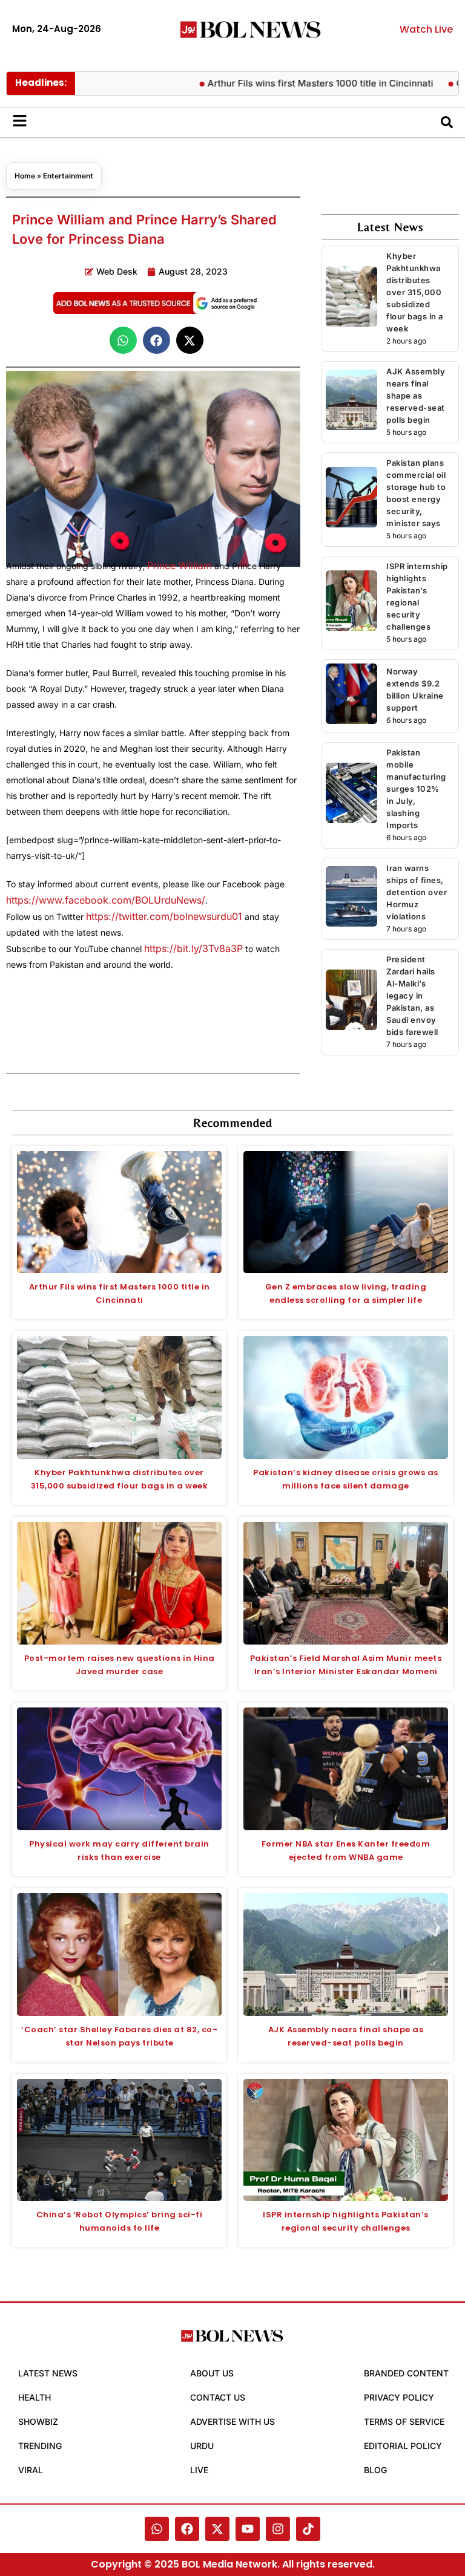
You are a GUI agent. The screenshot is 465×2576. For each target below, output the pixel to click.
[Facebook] (187, 2529)
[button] (123, 340)
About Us (212, 2373)
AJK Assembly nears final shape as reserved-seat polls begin (416, 396)
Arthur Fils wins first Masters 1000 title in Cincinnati (302, 83)
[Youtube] (248, 2529)
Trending (40, 2446)
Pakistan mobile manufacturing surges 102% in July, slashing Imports (416, 789)
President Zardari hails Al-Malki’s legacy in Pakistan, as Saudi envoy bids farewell (412, 996)
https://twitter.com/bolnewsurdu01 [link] (164, 916)
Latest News (48, 2373)
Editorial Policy (403, 2446)
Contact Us (218, 2397)
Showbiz (38, 2421)
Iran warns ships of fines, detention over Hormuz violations (417, 892)
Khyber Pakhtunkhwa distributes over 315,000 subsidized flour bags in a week (415, 292)
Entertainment (68, 176)
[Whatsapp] (157, 2529)
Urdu (202, 2446)
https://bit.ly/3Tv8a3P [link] (193, 948)
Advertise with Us (232, 2421)
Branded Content (406, 2373)
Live (199, 2470)
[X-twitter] (217, 2529)
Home (25, 176)
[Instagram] (278, 2529)
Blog (375, 2470)
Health (35, 2397)
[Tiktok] (308, 2529)
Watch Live (426, 29)
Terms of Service (404, 2421)
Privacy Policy (399, 2397)
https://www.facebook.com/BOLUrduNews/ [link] (106, 900)
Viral (31, 2470)
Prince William (180, 566)
